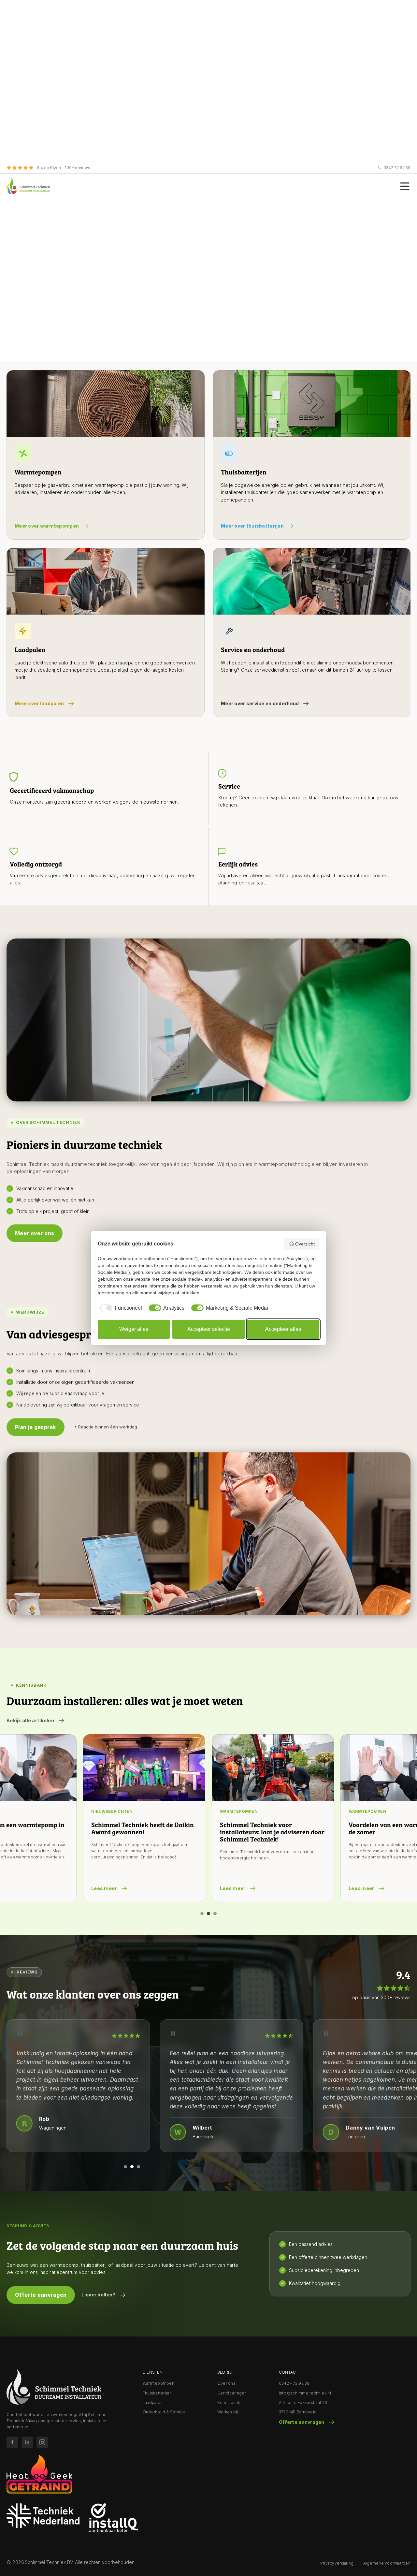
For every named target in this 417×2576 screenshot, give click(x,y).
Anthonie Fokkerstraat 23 (303, 2402)
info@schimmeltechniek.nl (305, 2393)
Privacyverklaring (337, 2563)
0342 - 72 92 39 (294, 2383)
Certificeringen (232, 2393)
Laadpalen (153, 2402)
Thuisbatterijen (157, 2393)
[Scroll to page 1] (201, 1914)
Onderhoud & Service (164, 2412)
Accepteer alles (283, 1329)
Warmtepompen (158, 2383)
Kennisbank (229, 2402)
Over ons (226, 2383)
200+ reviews (77, 168)
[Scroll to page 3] (216, 1914)
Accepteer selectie (209, 1329)
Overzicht (305, 1244)
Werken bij (228, 2412)
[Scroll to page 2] (208, 1914)
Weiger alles (134, 1329)
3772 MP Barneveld (298, 2412)
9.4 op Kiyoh (49, 168)
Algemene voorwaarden (387, 2563)
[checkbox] (120, 1308)
